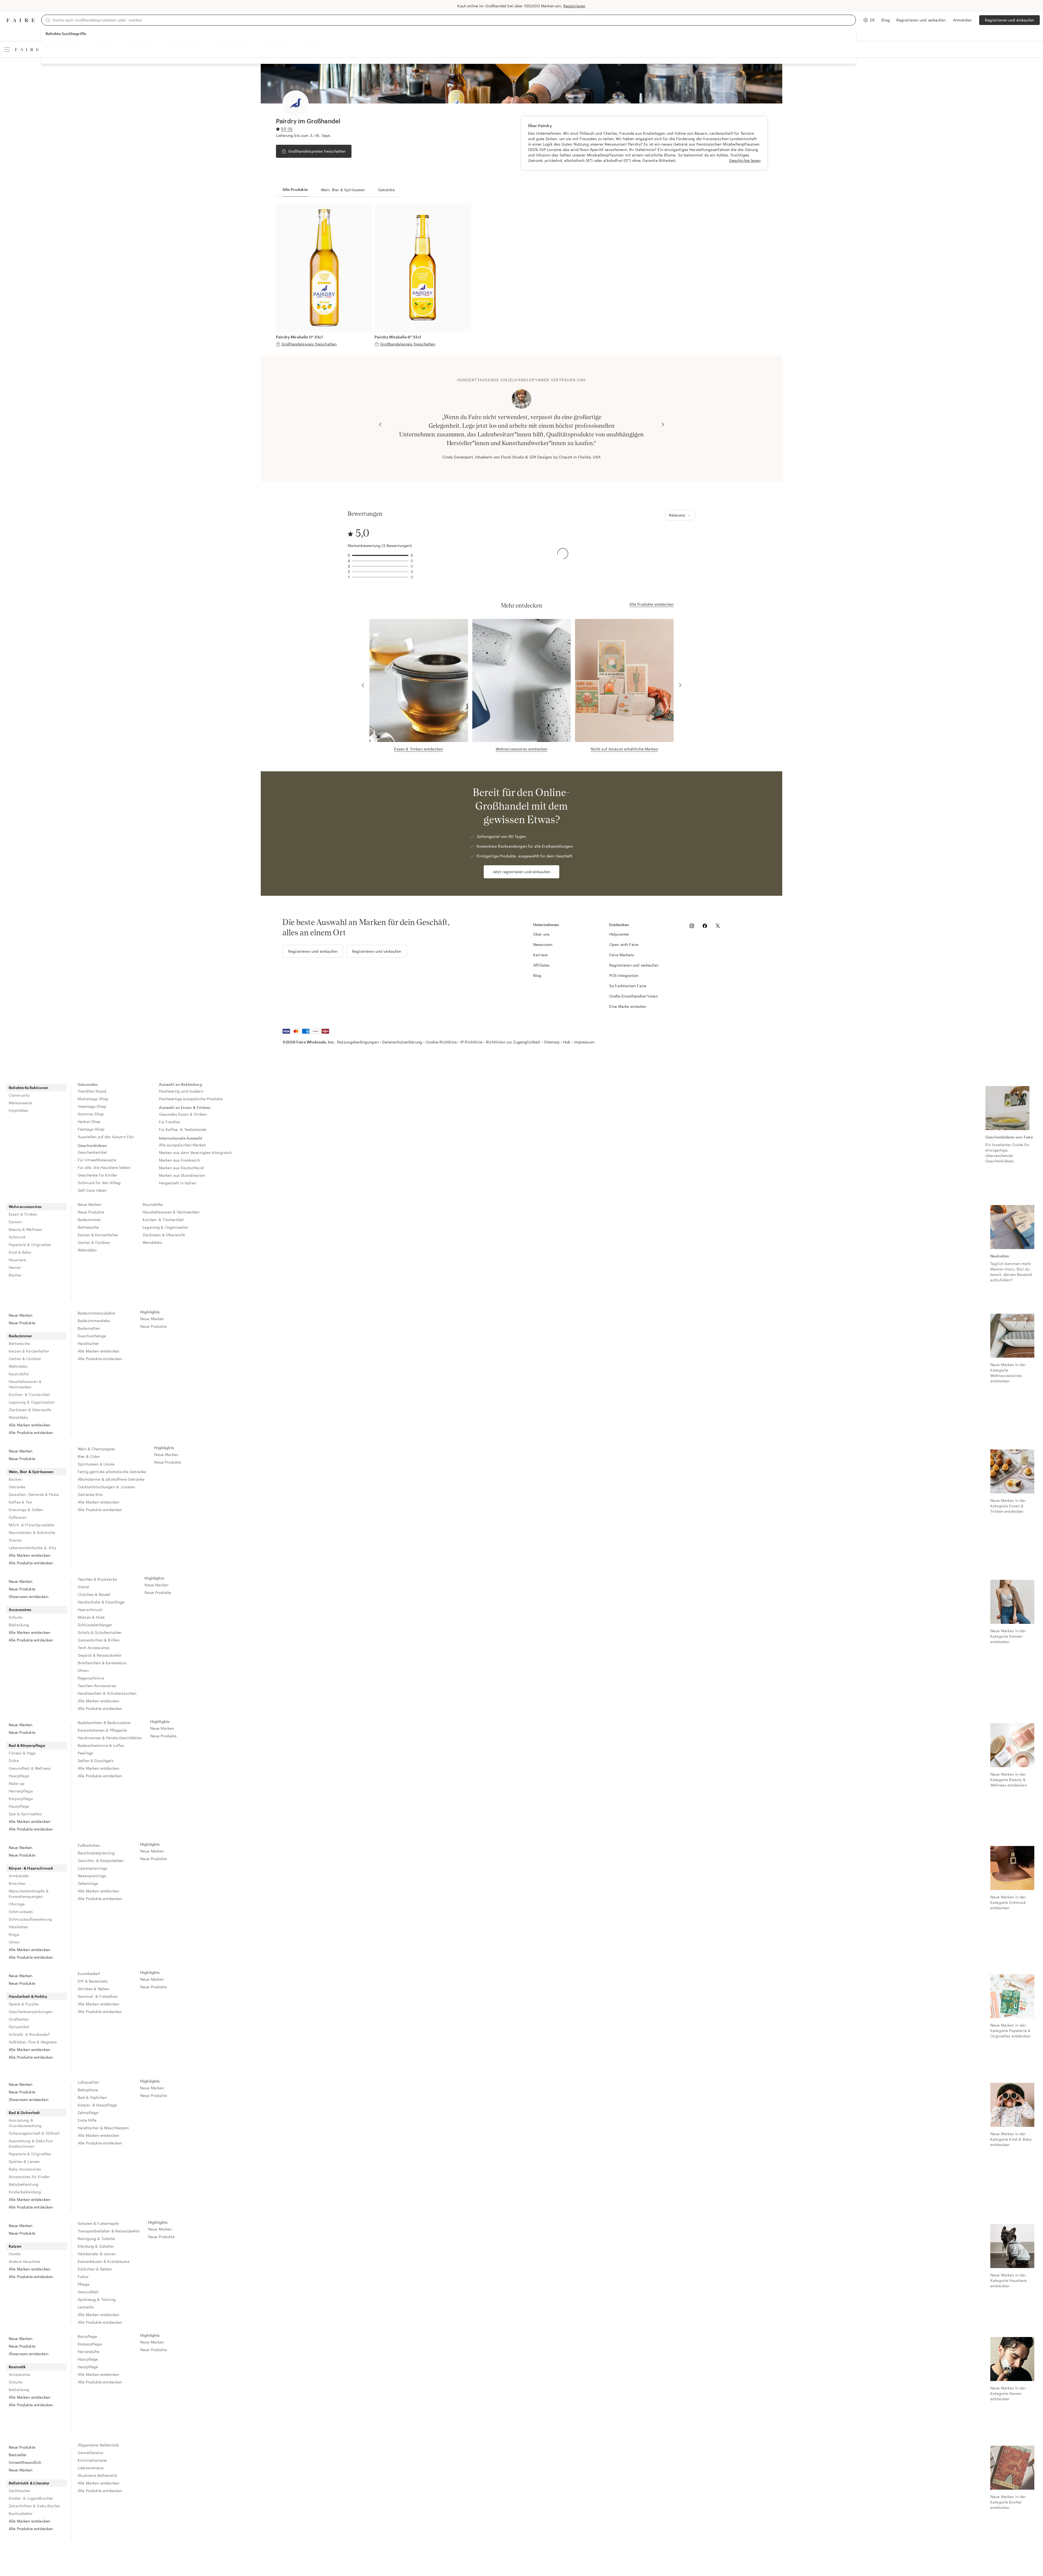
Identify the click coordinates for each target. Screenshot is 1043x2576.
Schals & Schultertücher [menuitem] (100, 1632)
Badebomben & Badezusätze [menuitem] (104, 1723)
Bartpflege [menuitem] (87, 2336)
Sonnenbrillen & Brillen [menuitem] (99, 1640)
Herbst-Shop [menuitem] (89, 1122)
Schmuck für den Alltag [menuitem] (99, 1183)
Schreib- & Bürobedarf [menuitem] (29, 2034)
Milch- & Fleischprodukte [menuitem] (32, 1525)
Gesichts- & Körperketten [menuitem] (101, 1861)
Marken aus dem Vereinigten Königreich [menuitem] (195, 1152)
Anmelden (962, 20)
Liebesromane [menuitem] (91, 2468)
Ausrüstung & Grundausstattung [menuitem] (25, 2123)
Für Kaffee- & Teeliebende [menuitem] (183, 1129)
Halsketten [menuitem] (18, 1927)
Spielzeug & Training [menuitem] (97, 2299)
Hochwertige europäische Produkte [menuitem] (191, 1099)
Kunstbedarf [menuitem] (89, 1973)
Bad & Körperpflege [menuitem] (27, 1745)
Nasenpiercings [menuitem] (92, 1876)
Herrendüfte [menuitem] (89, 2352)
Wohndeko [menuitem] (87, 1250)
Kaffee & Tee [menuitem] (20, 1502)
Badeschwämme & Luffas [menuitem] (101, 1745)
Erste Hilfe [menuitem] (87, 2120)
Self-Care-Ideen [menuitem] (92, 1190)
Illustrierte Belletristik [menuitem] (97, 2475)
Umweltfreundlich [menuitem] (25, 2462)
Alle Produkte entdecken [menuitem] (31, 1432)
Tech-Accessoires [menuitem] (94, 1648)
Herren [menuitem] (15, 1267)
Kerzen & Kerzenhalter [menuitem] (98, 1235)
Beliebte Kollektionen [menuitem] (29, 1088)
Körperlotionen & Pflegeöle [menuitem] (102, 1730)
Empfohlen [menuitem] (18, 1110)
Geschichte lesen (745, 160)
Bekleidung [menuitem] (19, 1625)
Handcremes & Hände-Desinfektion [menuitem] (110, 1738)
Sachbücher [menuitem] (20, 2491)
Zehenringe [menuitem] (88, 1883)
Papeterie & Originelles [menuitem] (30, 1245)
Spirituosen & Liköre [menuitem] (96, 1464)
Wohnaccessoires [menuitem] (25, 1207)
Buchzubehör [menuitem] (21, 2513)
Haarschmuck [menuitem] (90, 1610)
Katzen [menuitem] (15, 2246)
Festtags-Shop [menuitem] (91, 1129)
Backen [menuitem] (15, 1479)
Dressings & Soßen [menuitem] (26, 1510)
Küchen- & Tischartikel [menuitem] (163, 1220)
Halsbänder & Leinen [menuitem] (97, 2254)
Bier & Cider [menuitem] (89, 1456)
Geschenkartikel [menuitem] (92, 1152)
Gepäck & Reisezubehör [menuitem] (100, 1655)
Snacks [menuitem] (15, 1540)
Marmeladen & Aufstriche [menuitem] (32, 1532)
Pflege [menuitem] (84, 2284)
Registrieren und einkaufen (1009, 20)
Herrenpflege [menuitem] (21, 1791)
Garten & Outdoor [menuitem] (94, 1242)
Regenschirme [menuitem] (91, 1678)
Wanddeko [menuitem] (152, 1242)
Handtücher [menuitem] (88, 1343)
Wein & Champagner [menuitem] (97, 1449)
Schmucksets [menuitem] (21, 1912)
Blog (886, 20)
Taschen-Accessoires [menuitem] (97, 1686)
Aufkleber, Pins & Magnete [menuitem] (33, 2042)
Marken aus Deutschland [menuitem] (181, 1168)
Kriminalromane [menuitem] (92, 2460)
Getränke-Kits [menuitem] (90, 1494)
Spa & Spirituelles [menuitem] (25, 1814)
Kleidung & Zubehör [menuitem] (96, 2246)
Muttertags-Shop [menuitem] (93, 1099)
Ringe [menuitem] (14, 1934)
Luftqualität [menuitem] (88, 2082)
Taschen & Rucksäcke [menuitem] (97, 1579)
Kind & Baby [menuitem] (20, 1252)
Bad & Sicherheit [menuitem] (24, 2113)
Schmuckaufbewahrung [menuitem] (30, 1919)
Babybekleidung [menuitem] (23, 2184)
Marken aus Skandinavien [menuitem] (182, 1175)
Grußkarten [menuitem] (19, 2019)
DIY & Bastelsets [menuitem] (93, 1981)
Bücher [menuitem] (15, 1275)
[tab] (295, 190)
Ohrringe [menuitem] (17, 1904)
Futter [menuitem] (83, 2277)
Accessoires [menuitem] (20, 1610)
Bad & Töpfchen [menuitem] (92, 2097)
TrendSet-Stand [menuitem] (92, 1091)
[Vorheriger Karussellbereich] (380, 424)
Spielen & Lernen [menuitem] (24, 2161)
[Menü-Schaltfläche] (7, 49)
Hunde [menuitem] (15, 2254)
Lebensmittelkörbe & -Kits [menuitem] (32, 1548)
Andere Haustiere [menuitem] (24, 2261)
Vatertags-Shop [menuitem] (92, 1106)
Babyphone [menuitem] (88, 2090)
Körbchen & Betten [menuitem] (95, 2269)
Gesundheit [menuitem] (88, 2292)
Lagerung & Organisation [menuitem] (165, 1227)
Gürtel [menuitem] (83, 1587)
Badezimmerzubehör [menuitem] (97, 1313)
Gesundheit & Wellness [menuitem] (30, 1768)
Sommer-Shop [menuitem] (91, 1114)
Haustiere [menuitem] (17, 1260)
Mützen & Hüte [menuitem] (91, 1617)
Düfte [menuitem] (14, 1761)
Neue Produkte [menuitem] (91, 1212)
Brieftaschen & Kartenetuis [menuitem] (102, 1663)
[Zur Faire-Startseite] (21, 20)
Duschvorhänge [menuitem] (92, 1336)
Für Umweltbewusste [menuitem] (97, 1160)
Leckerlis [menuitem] (86, 2307)
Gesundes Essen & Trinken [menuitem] (183, 1114)
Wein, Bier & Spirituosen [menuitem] (31, 1472)
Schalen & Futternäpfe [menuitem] (98, 2223)
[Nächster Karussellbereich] (663, 424)
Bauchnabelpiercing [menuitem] (96, 1853)
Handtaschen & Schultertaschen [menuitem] (107, 1693)
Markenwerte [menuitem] (21, 1103)
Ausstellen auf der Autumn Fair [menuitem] (106, 1137)
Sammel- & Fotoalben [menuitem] (98, 1996)
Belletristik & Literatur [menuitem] (29, 2483)
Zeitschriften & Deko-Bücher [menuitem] (34, 2506)
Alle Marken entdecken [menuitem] (29, 1425)
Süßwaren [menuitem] (18, 1517)
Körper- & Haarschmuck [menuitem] (31, 1868)
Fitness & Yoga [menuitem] (22, 1753)
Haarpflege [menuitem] (19, 1776)
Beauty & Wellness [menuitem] (26, 1229)
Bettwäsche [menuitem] (88, 1227)
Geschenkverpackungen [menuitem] (31, 2012)
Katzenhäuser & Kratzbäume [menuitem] (104, 2261)
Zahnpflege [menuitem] (88, 2113)
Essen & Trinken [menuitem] (23, 1214)
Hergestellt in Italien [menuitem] (178, 1183)
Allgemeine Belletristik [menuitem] (98, 2445)
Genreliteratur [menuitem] (90, 2453)
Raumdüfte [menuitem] (153, 1204)
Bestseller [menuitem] (18, 2455)
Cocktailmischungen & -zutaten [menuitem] (106, 1487)
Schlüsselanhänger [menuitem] (95, 1625)
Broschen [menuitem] (17, 1883)
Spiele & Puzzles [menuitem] (24, 2004)
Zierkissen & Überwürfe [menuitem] (164, 1235)
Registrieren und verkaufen (921, 20)
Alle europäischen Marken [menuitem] (183, 1145)
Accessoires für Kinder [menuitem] (29, 2177)
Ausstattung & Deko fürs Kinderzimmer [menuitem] (31, 2143)
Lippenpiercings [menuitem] (92, 1868)
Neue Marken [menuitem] (90, 1204)
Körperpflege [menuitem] (21, 1799)
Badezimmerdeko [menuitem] (94, 1321)
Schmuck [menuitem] (17, 1237)
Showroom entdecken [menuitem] (29, 1597)
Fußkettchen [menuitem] (89, 1845)
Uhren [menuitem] (83, 1670)
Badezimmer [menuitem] (89, 1220)
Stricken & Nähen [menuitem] (93, 1989)
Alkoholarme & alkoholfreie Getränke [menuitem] (111, 1479)
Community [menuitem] (19, 1095)
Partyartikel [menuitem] (19, 2027)
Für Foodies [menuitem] (170, 1122)
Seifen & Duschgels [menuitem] (96, 1761)
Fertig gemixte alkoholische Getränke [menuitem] (112, 1472)
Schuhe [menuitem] (15, 1617)
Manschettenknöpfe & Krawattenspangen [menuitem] (29, 1894)
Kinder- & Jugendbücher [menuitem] (31, 2498)
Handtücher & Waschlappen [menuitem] (103, 2128)
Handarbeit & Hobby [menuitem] (28, 1996)
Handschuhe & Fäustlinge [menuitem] (101, 1602)
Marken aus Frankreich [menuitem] (179, 1160)
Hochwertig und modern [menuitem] (181, 1091)
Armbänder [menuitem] (19, 1876)
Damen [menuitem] (15, 1222)
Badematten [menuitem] (89, 1328)
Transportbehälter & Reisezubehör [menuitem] (109, 2231)
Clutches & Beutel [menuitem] (94, 1594)
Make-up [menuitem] (17, 1783)
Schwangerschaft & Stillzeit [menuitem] (34, 2133)
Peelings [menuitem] (85, 1753)
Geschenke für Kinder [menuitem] (97, 1175)
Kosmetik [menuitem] (17, 2367)
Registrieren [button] (574, 6)
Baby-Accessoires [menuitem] (25, 2169)
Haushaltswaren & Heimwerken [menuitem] (171, 1212)
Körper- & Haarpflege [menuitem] (97, 2105)
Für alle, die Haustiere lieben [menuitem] (104, 1167)
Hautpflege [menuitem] (19, 1806)
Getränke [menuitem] (17, 1487)
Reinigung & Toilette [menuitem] (96, 2239)
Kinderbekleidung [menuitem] (25, 2192)
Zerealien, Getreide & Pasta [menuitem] (34, 1494)
